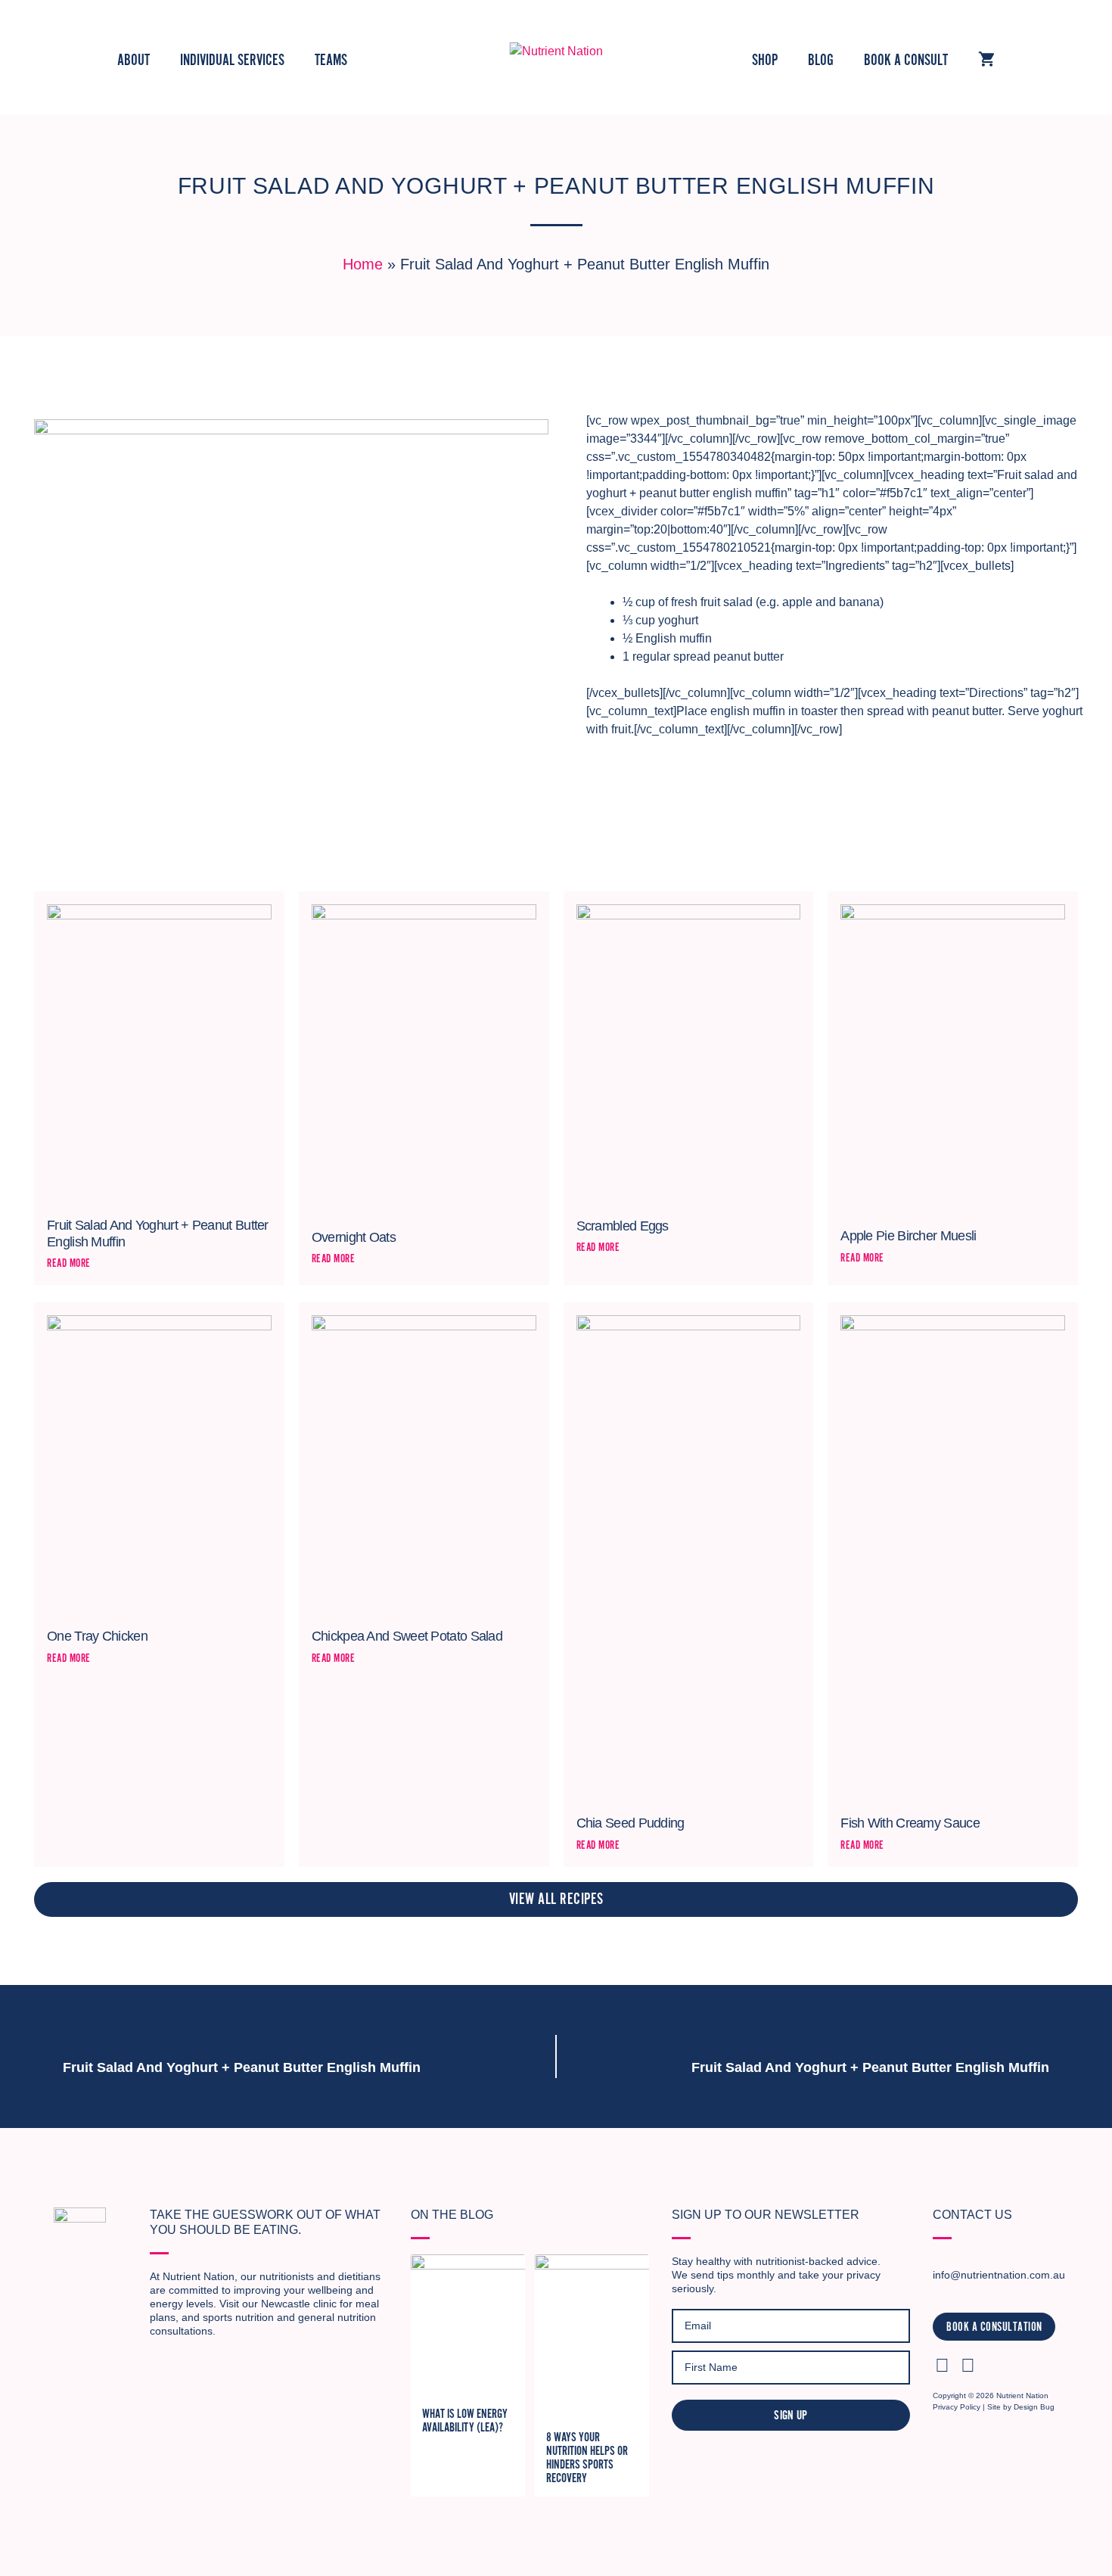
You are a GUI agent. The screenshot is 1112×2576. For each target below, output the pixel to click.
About (134, 60)
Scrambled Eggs (623, 1226)
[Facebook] (968, 2365)
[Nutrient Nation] (556, 50)
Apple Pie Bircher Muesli (908, 1236)
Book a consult (906, 60)
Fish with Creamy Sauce (910, 1823)
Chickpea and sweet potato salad (407, 1636)
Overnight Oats (354, 1237)
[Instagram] (942, 2365)
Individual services (232, 60)
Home (363, 264)
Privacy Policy (957, 2407)
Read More (69, 1263)
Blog (821, 60)
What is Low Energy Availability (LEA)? (465, 2421)
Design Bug (1034, 2407)
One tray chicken (97, 1636)
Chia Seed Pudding (631, 1823)
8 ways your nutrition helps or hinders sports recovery (587, 2458)
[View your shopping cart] (986, 61)
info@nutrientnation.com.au (999, 2275)
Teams (331, 60)
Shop (765, 60)
